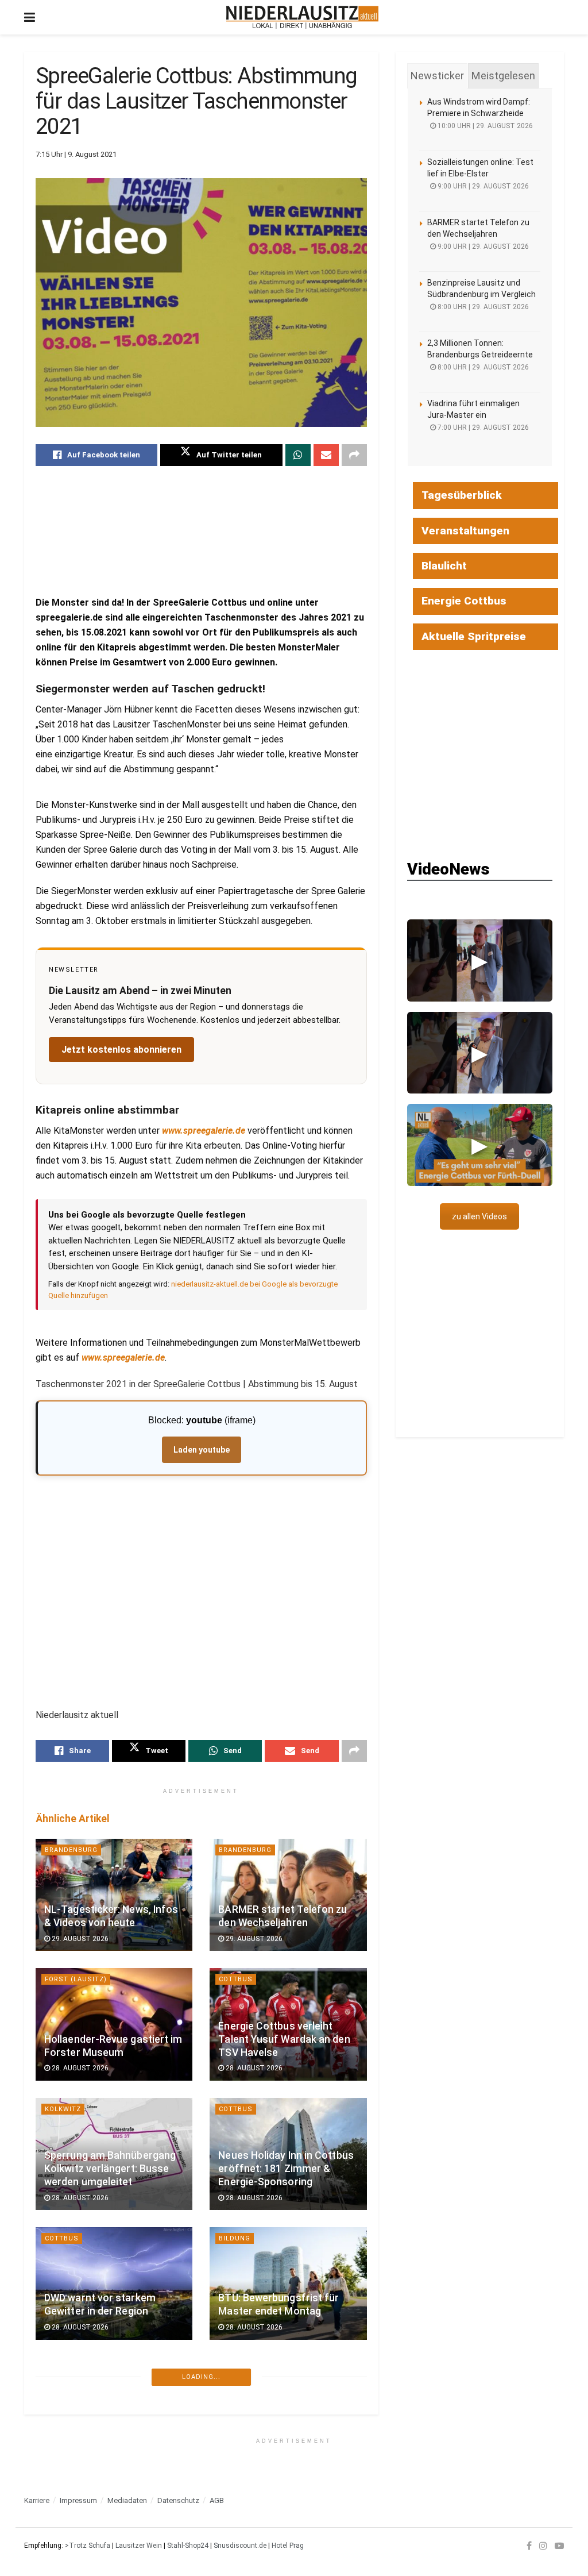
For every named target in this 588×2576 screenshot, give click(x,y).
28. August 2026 (79, 2068)
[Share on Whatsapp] (298, 455)
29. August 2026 (79, 1939)
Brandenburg (71, 1850)
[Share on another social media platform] (354, 455)
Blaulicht (444, 566)
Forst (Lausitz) (76, 1979)
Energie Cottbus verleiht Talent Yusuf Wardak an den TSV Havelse (284, 2039)
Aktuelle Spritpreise (474, 636)
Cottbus (236, 1979)
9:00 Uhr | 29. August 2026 (482, 186)
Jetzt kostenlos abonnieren (121, 1050)
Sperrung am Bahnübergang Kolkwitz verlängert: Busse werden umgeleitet (110, 2169)
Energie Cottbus (464, 601)
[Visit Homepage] (302, 17)
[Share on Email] (326, 455)
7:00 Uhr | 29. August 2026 (482, 428)
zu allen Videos (479, 1216)
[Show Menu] (30, 17)
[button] (480, 960)
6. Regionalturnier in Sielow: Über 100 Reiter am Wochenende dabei (283, 2557)
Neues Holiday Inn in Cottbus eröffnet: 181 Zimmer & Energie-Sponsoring (286, 2169)
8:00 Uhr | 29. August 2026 (482, 307)
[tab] (437, 76)
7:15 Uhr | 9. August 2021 (76, 154)
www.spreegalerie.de (204, 1131)
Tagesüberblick (462, 495)
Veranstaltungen (465, 531)
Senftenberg (70, 2368)
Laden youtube (202, 1450)
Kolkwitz (63, 2109)
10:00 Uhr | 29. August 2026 (484, 126)
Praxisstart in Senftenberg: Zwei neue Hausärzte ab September (108, 2428)
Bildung (235, 2238)
